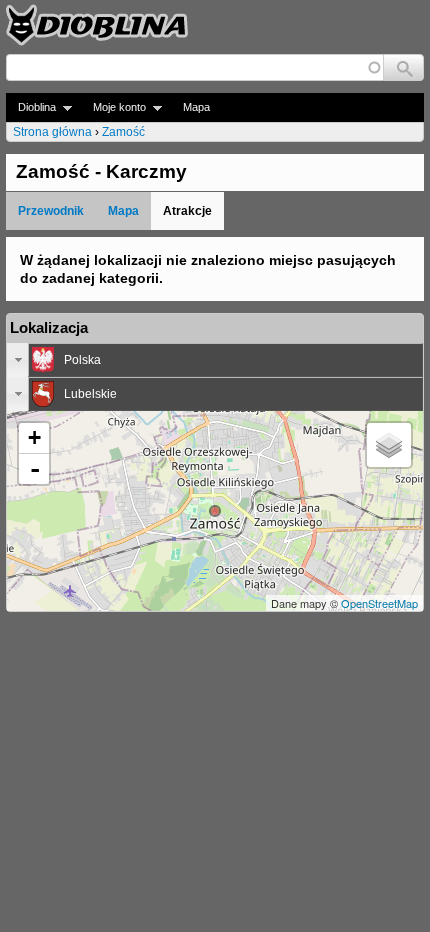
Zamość (123, 132)
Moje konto (113, 107)
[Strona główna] (97, 25)
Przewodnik (51, 211)
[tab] (215, 360)
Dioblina (31, 107)
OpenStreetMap (379, 603)
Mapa (196, 107)
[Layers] (389, 445)
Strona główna (52, 132)
